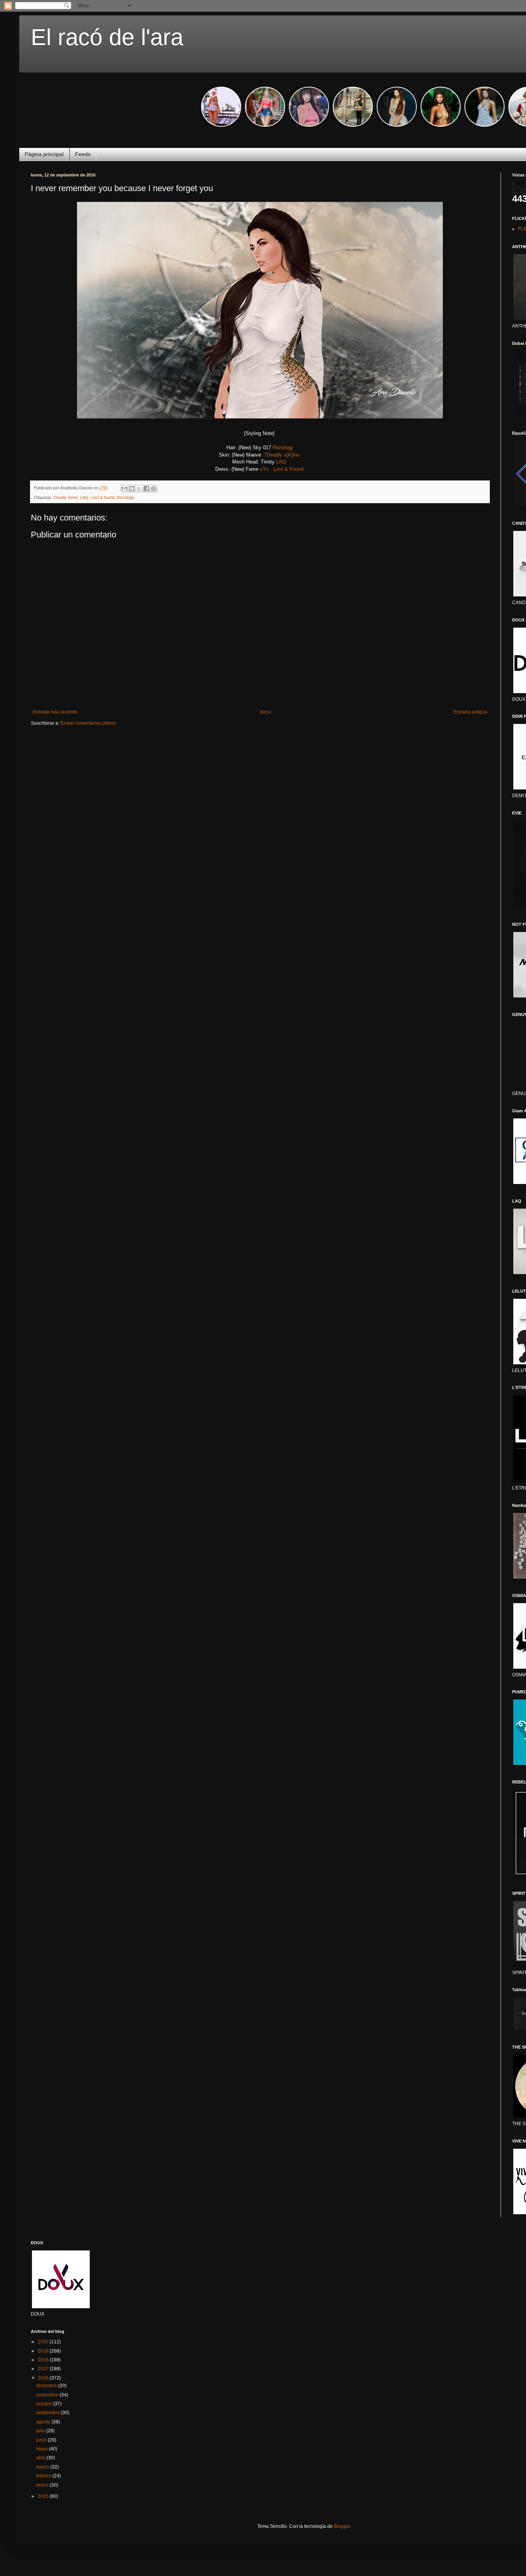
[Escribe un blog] (132, 489)
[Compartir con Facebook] (146, 489)
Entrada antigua (470, 712)
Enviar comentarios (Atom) (88, 723)
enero (43, 2485)
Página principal (44, 154)
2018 (44, 2360)
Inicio (266, 712)
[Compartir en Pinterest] (154, 489)
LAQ (281, 462)
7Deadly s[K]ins (283, 455)
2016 (44, 2378)
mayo (43, 2449)
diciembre (47, 2386)
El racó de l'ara (107, 37)
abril (41, 2458)
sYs (264, 469)
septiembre (49, 2413)
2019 (44, 2351)
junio (42, 2440)
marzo (43, 2467)
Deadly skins (66, 497)
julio (41, 2431)
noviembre (48, 2395)
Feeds (83, 154)
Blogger (342, 2526)
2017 (44, 2369)
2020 (44, 2342)
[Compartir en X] (139, 489)
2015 (44, 2496)
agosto (44, 2422)
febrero (44, 2476)
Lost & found (103, 497)
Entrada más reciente (55, 712)
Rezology (283, 448)
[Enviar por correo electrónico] (124, 489)
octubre (45, 2404)
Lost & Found (289, 469)
